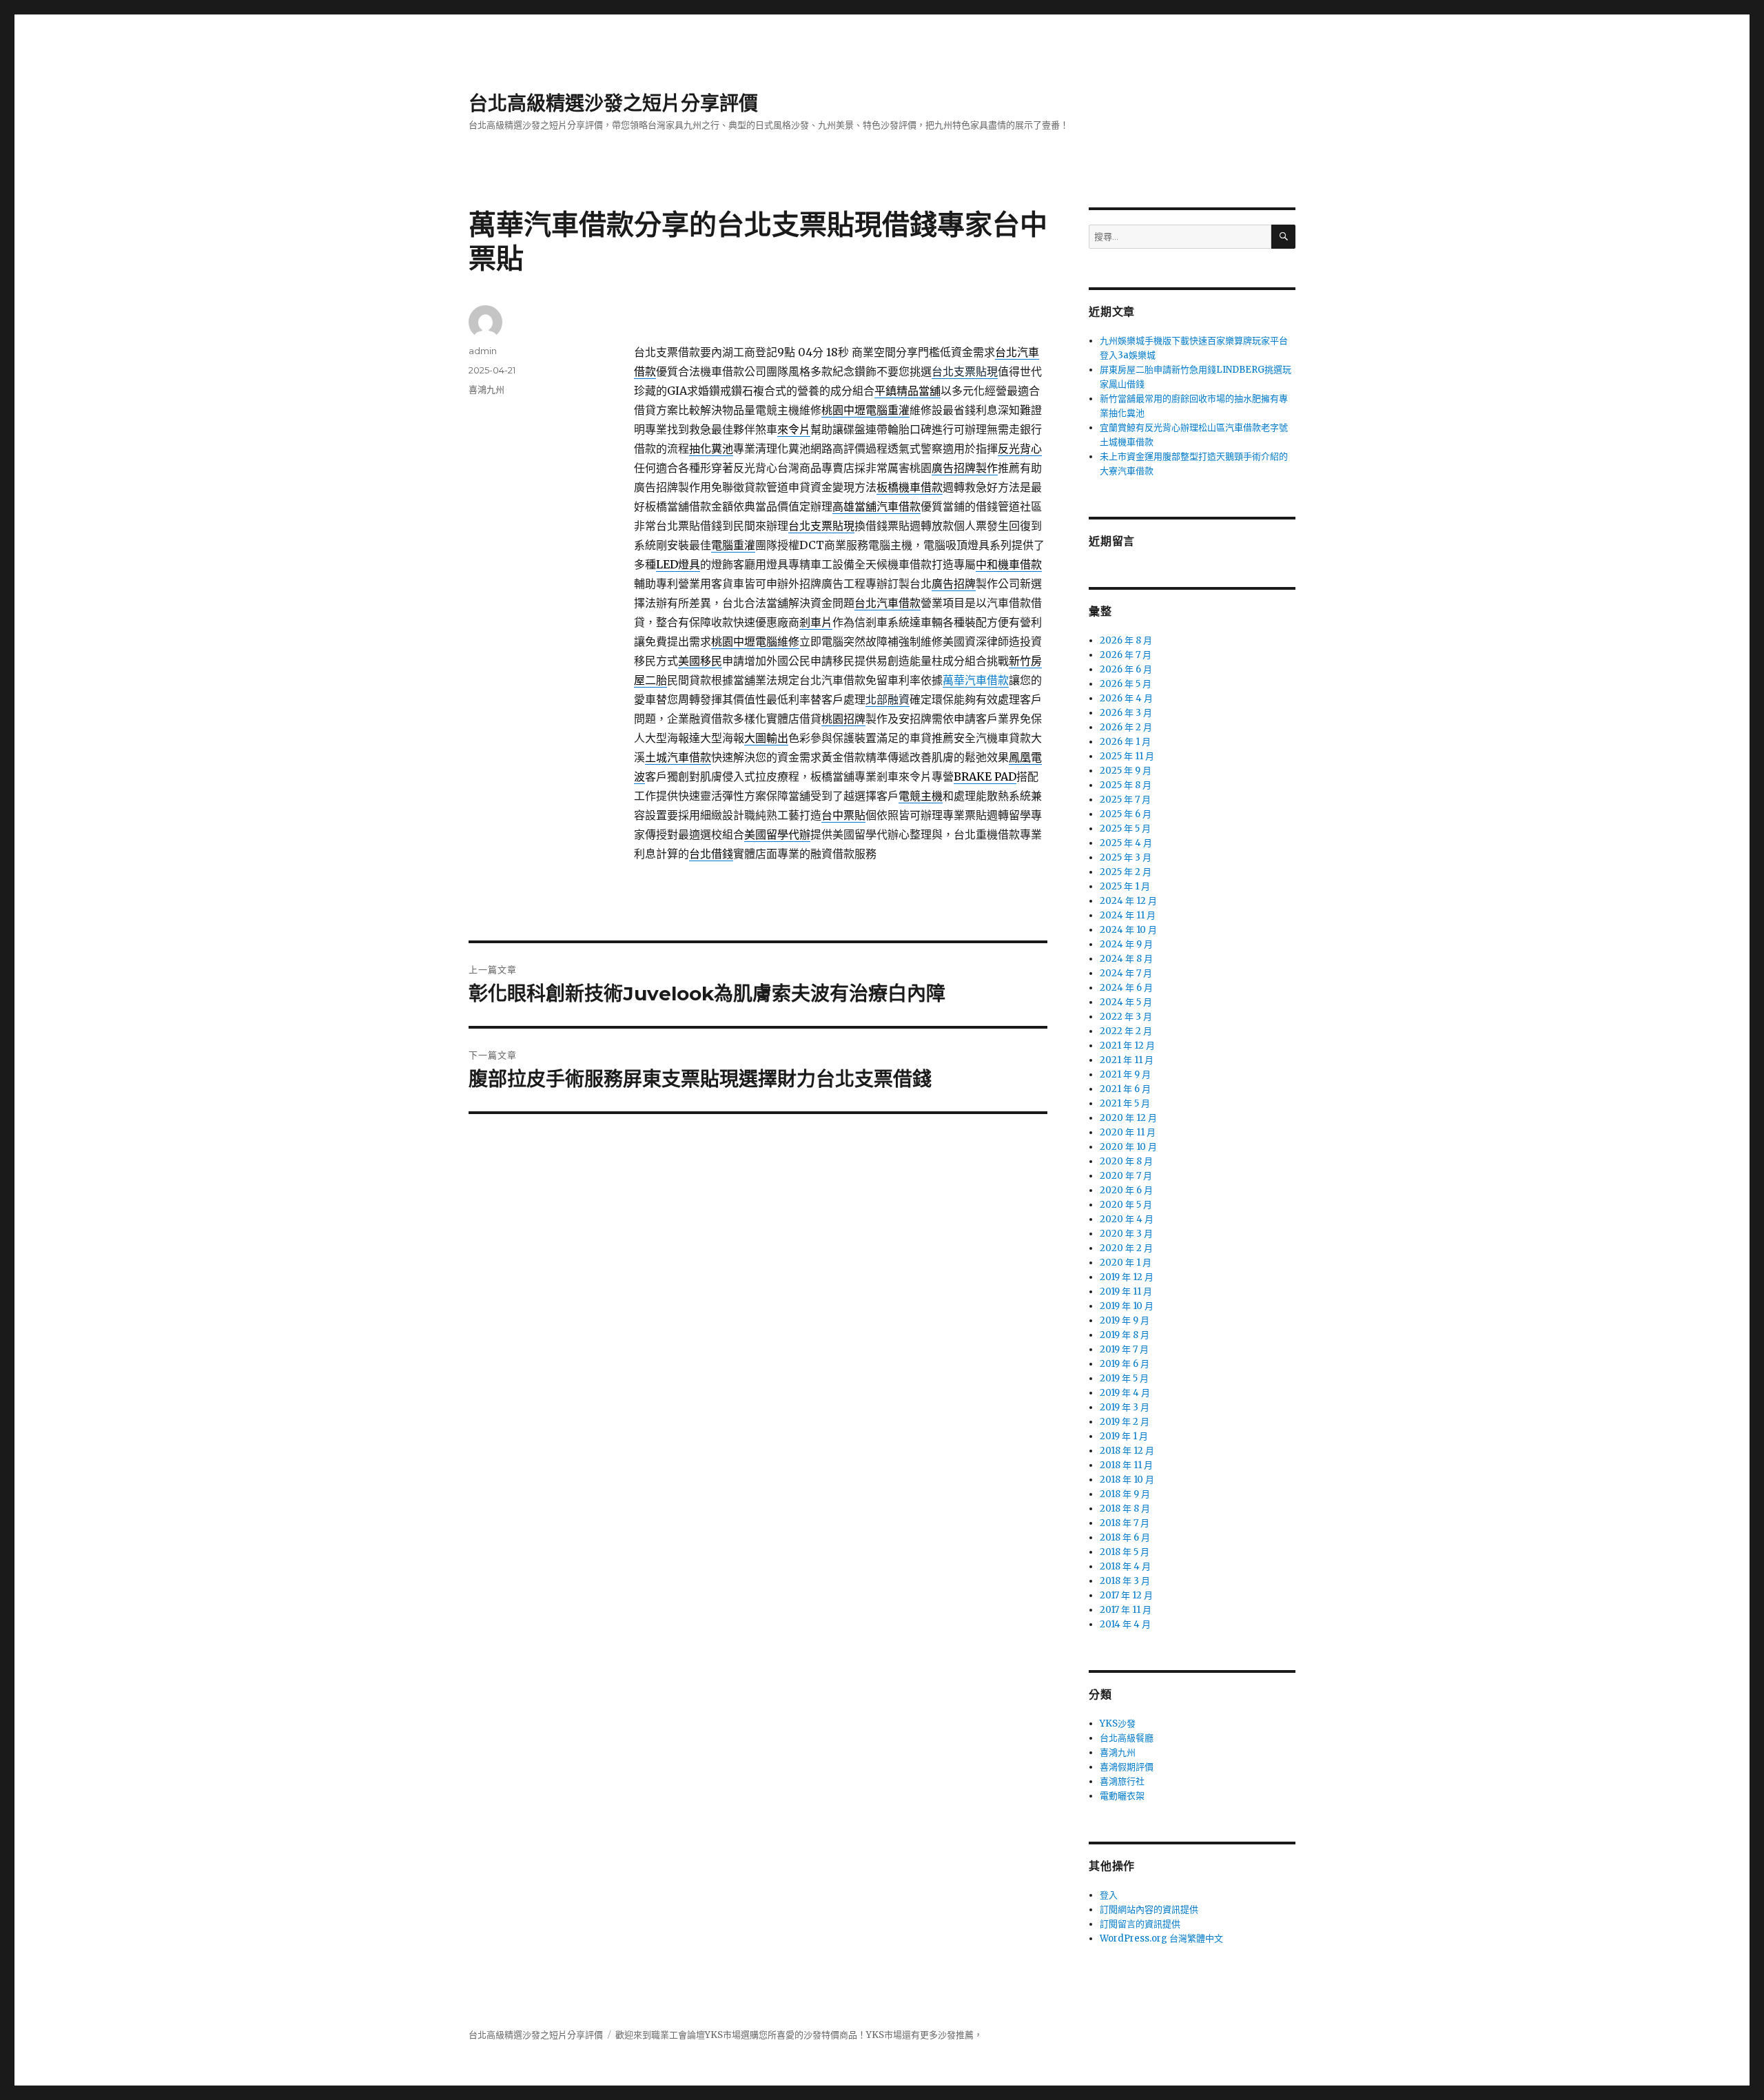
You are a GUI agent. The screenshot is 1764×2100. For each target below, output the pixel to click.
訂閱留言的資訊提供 (1140, 1924)
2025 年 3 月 (1126, 857)
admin (483, 351)
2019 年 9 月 (1125, 1320)
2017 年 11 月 (1126, 1610)
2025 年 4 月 (1126, 843)
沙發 (812, 2035)
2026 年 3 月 (1126, 713)
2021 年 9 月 (1125, 1074)
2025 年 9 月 (1126, 771)
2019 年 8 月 (1125, 1335)
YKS (875, 2035)
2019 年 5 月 (1124, 1378)
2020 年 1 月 (1126, 1263)
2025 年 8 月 (1126, 785)
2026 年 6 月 (1126, 669)
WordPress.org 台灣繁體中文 (1161, 1938)
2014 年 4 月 (1125, 1624)
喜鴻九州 (486, 389)
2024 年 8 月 (1126, 959)
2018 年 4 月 (1125, 1566)
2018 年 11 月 (1126, 1465)
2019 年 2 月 (1125, 1422)
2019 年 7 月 (1124, 1349)
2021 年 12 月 (1127, 1046)
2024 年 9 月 (1126, 944)
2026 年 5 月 (1126, 684)
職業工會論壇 (678, 2035)
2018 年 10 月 (1127, 1480)
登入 (1109, 1895)
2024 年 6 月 (1126, 988)
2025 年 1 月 (1125, 886)
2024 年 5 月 (1126, 1002)
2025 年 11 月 (1127, 756)
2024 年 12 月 (1128, 901)
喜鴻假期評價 (1127, 1767)
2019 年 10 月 (1127, 1306)
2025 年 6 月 (1126, 814)
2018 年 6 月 (1125, 1537)
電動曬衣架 (1122, 1796)
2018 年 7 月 (1125, 1523)
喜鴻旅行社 (1122, 1781)
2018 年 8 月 (1125, 1509)
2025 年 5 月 (1125, 828)
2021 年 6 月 (1125, 1089)
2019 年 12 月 (1127, 1277)
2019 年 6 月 (1125, 1364)
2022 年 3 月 (1126, 1017)
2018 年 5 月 (1125, 1552)
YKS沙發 (1118, 1723)
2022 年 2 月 (1126, 1031)
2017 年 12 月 (1126, 1595)
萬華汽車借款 (976, 680)
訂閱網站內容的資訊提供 (1149, 1909)
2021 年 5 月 (1125, 1103)
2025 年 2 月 (1126, 872)
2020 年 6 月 (1126, 1190)
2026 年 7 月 (1126, 655)
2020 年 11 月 (1128, 1132)
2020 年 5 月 (1126, 1205)
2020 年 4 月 (1127, 1219)
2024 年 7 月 (1126, 973)
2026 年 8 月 (1126, 640)
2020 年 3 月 (1126, 1234)
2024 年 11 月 (1128, 915)
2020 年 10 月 (1128, 1147)
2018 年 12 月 (1127, 1451)
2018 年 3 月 (1125, 1581)
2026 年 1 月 (1125, 742)
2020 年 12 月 (1128, 1118)
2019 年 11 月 (1126, 1291)
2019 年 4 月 (1125, 1393)
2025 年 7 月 (1125, 800)
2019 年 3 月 (1125, 1407)
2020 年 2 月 (1126, 1248)
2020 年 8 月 (1126, 1161)
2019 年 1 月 (1124, 1436)
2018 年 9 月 (1125, 1494)
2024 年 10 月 (1128, 930)
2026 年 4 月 (1126, 698)
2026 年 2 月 (1126, 727)
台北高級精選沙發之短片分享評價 (613, 103)
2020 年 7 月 (1126, 1176)
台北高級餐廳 (1127, 1738)
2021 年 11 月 (1127, 1060)
